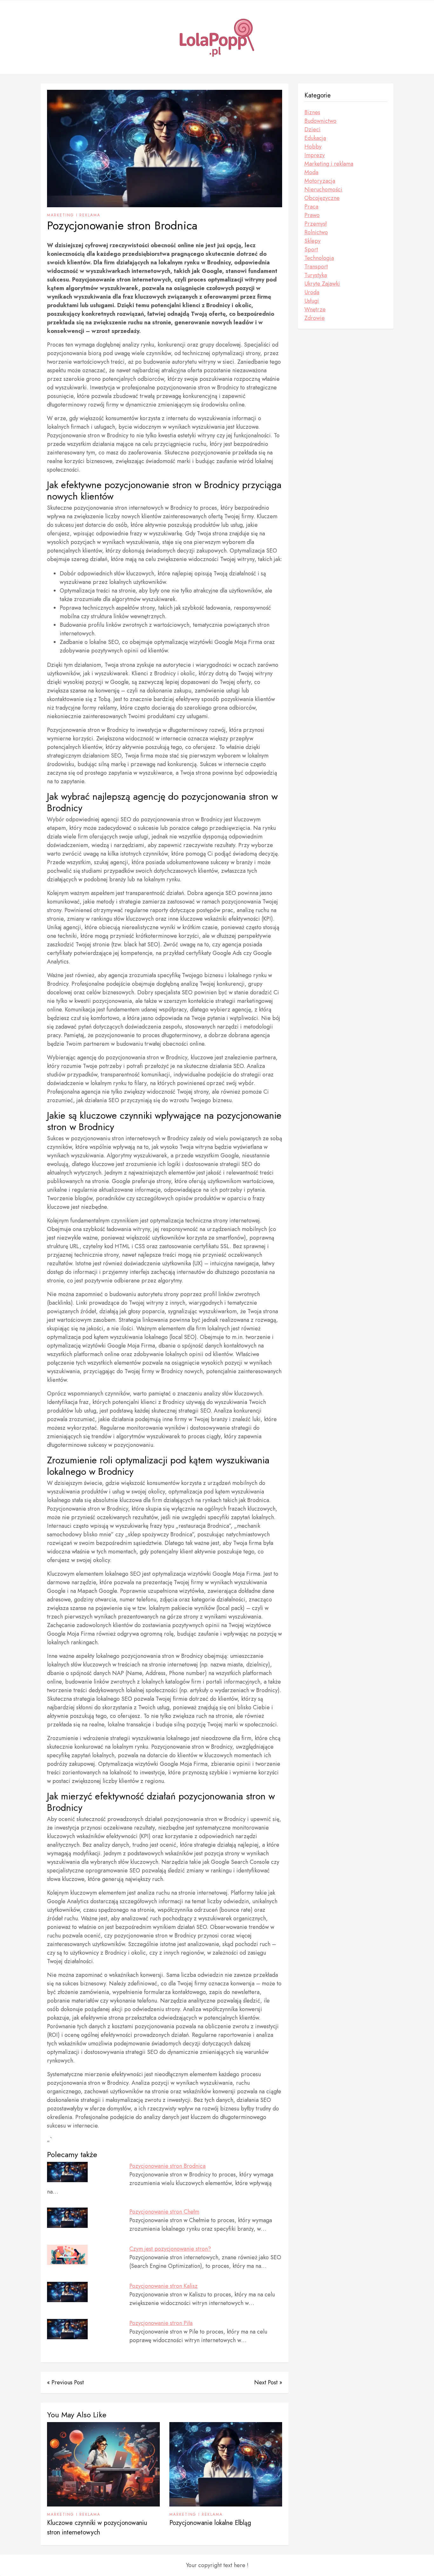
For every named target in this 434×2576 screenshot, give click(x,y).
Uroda (312, 292)
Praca (311, 207)
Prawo (312, 215)
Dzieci (312, 129)
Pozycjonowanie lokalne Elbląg (210, 2523)
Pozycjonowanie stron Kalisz (163, 2286)
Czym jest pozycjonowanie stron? (170, 2249)
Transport (316, 267)
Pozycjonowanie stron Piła (161, 2323)
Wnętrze (315, 309)
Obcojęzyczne (322, 198)
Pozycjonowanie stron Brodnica (167, 2166)
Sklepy (312, 241)
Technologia (319, 258)
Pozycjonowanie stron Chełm (164, 2212)
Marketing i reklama (74, 215)
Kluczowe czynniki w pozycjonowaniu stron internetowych (97, 2528)
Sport (311, 249)
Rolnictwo (316, 232)
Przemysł (315, 224)
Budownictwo (320, 121)
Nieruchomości (323, 189)
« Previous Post (65, 2382)
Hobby (313, 147)
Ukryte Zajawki (322, 284)
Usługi (312, 301)
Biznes (312, 112)
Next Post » (268, 2382)
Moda (311, 172)
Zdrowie (315, 318)
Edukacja (315, 138)
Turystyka (316, 275)
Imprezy (315, 155)
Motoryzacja (320, 181)
